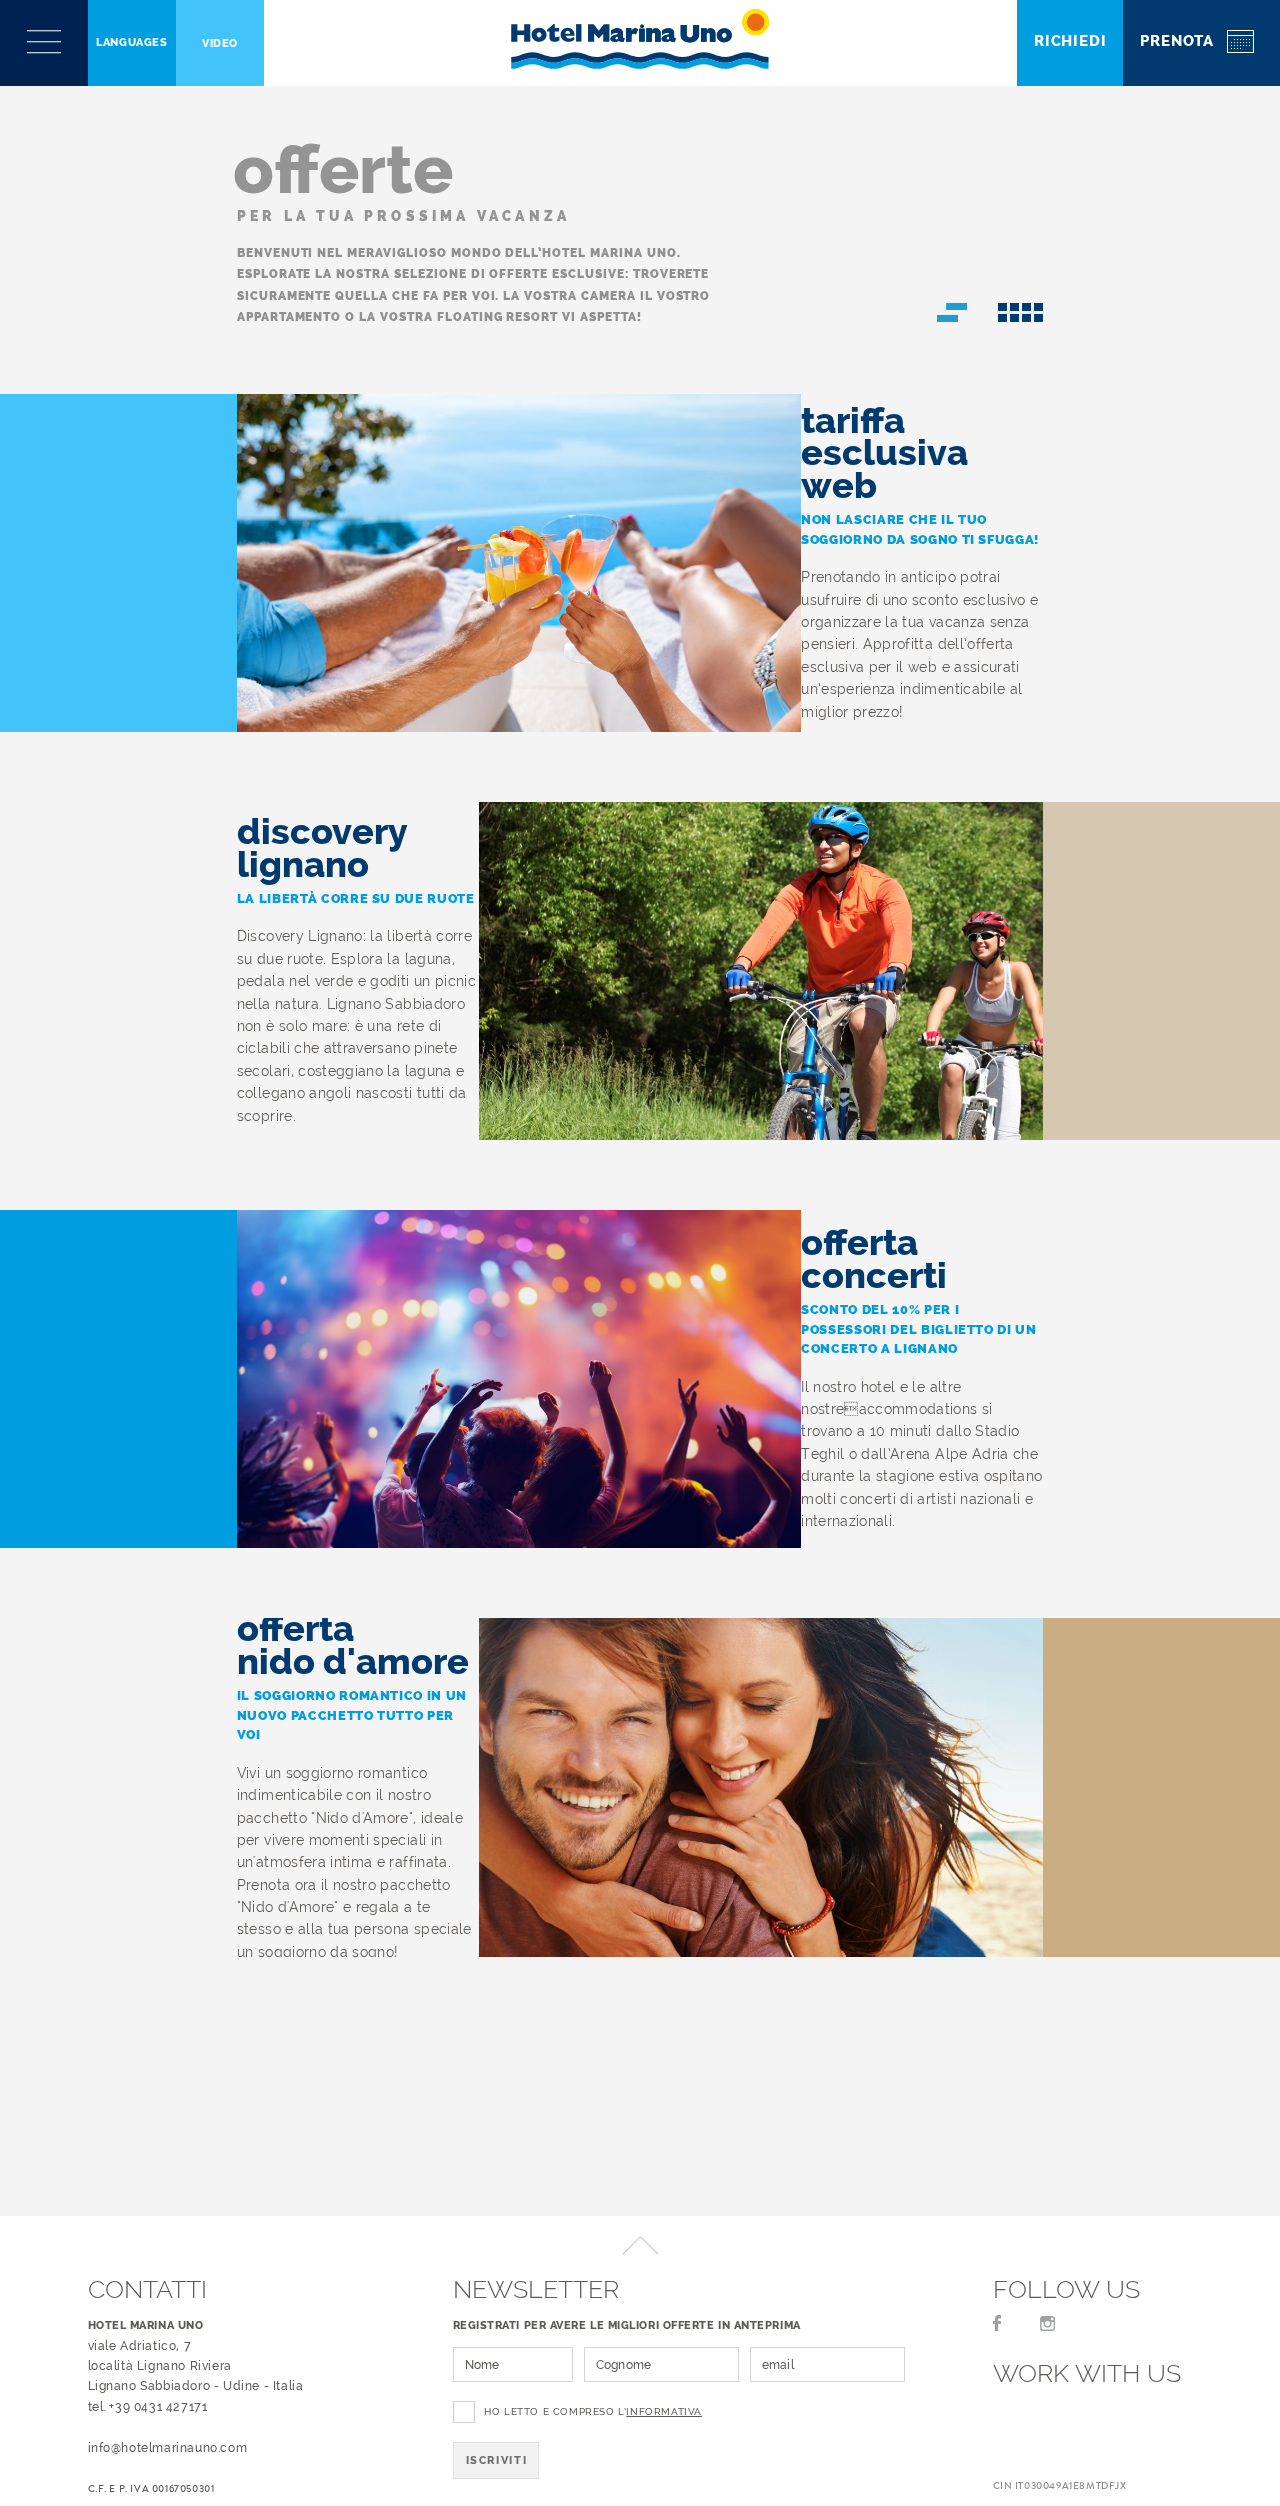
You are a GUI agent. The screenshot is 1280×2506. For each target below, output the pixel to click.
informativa (664, 2411)
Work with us (1087, 2373)
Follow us (1066, 2289)
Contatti (147, 2289)
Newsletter (536, 2289)
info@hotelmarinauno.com (168, 2448)
